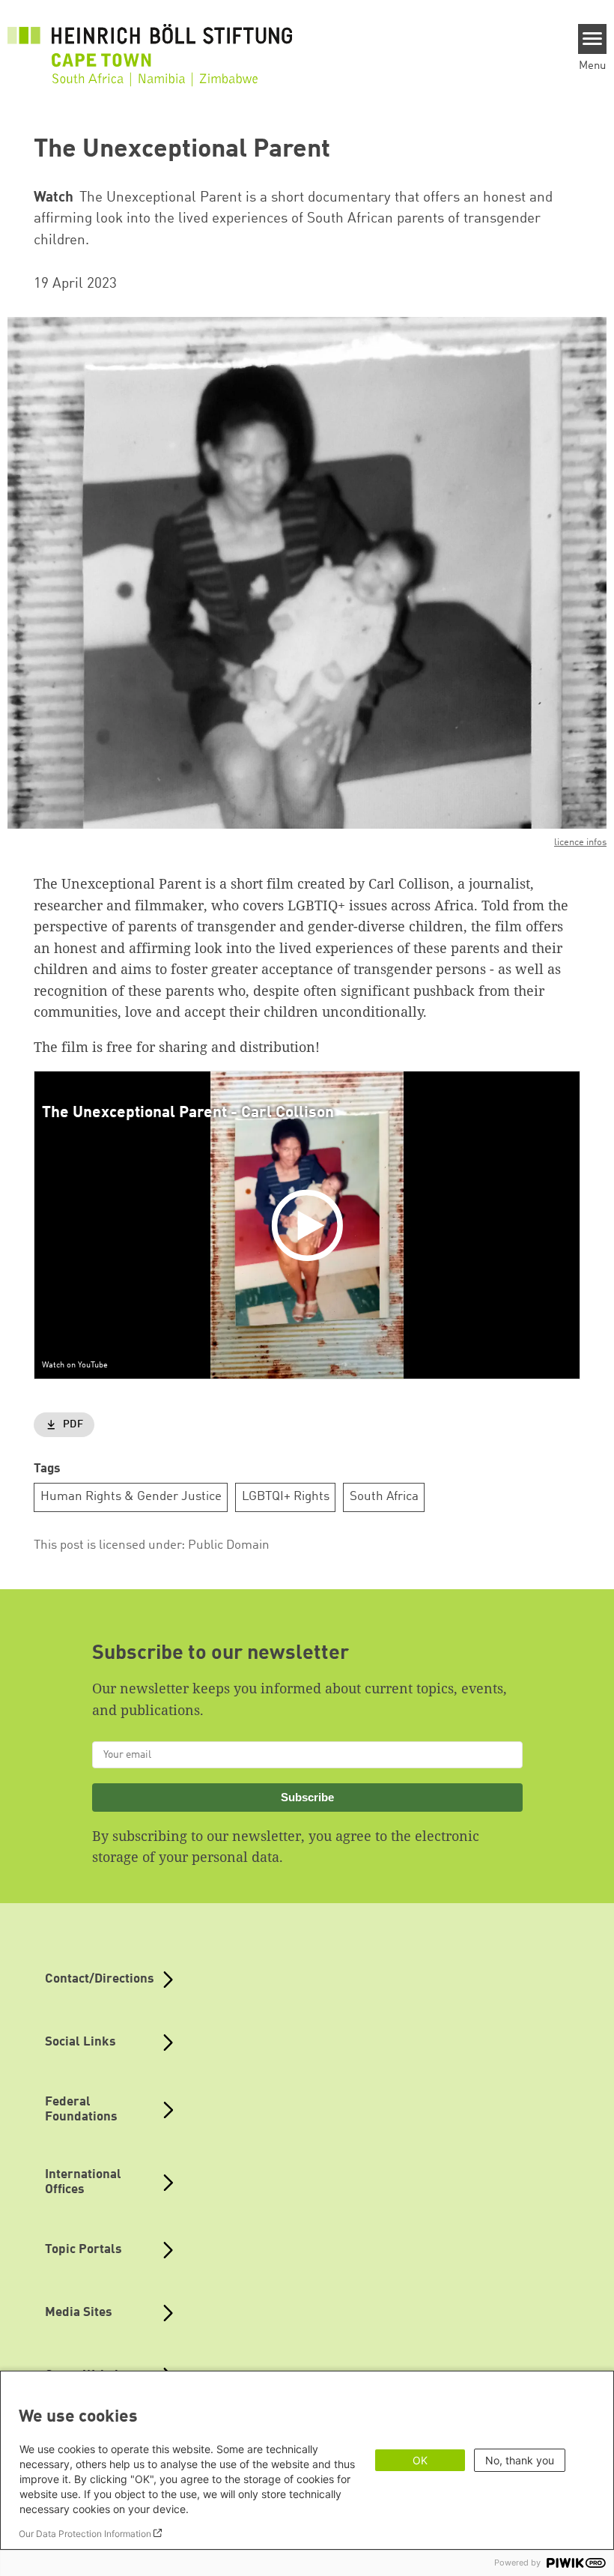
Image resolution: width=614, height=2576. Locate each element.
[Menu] (593, 39)
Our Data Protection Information (85, 2534)
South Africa (384, 1497)
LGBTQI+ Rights (286, 1497)
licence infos (580, 843)
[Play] (311, 1225)
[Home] (150, 46)
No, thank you (520, 2460)
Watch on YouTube (75, 1365)
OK (420, 2460)
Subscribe (307, 1797)
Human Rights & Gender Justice (131, 1497)
